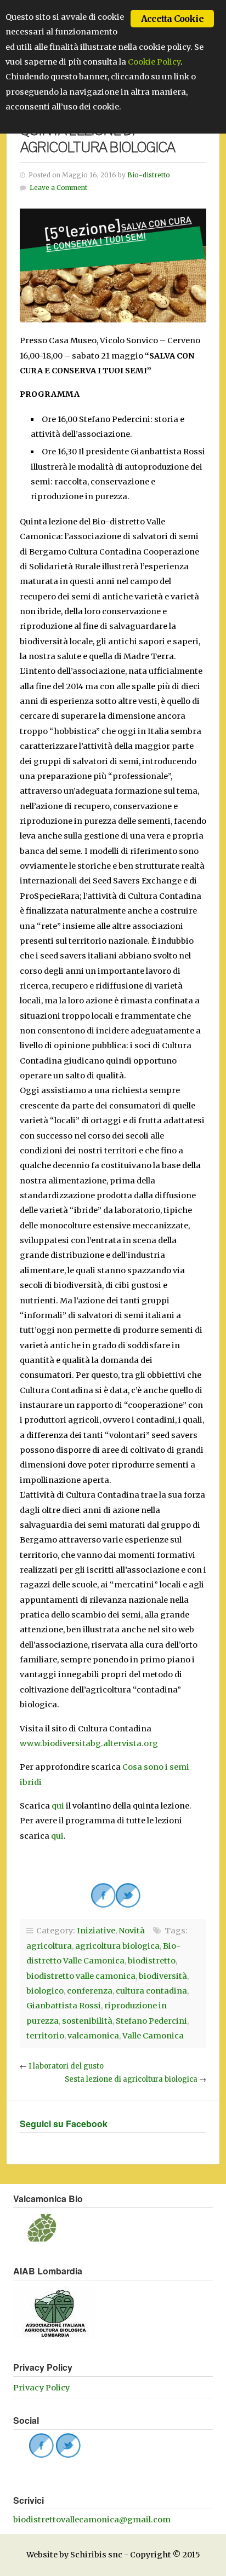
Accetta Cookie (172, 19)
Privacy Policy (41, 2388)
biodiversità (163, 1976)
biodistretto (152, 1961)
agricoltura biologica (117, 1946)
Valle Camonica (153, 2036)
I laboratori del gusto (66, 2066)
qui (58, 1806)
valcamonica (93, 2036)
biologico (45, 1991)
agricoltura (49, 1946)
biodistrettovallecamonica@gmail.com (92, 2520)
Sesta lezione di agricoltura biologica (131, 2079)
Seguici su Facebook (64, 2124)
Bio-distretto (149, 175)
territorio (45, 2036)
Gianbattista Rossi (64, 2006)
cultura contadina (151, 1991)
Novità (132, 1931)
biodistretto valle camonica (81, 1976)
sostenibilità (87, 2021)
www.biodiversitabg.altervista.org (89, 1743)
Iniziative (96, 1931)
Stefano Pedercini (151, 2021)
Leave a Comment (58, 188)
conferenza (90, 1991)
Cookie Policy (154, 62)
